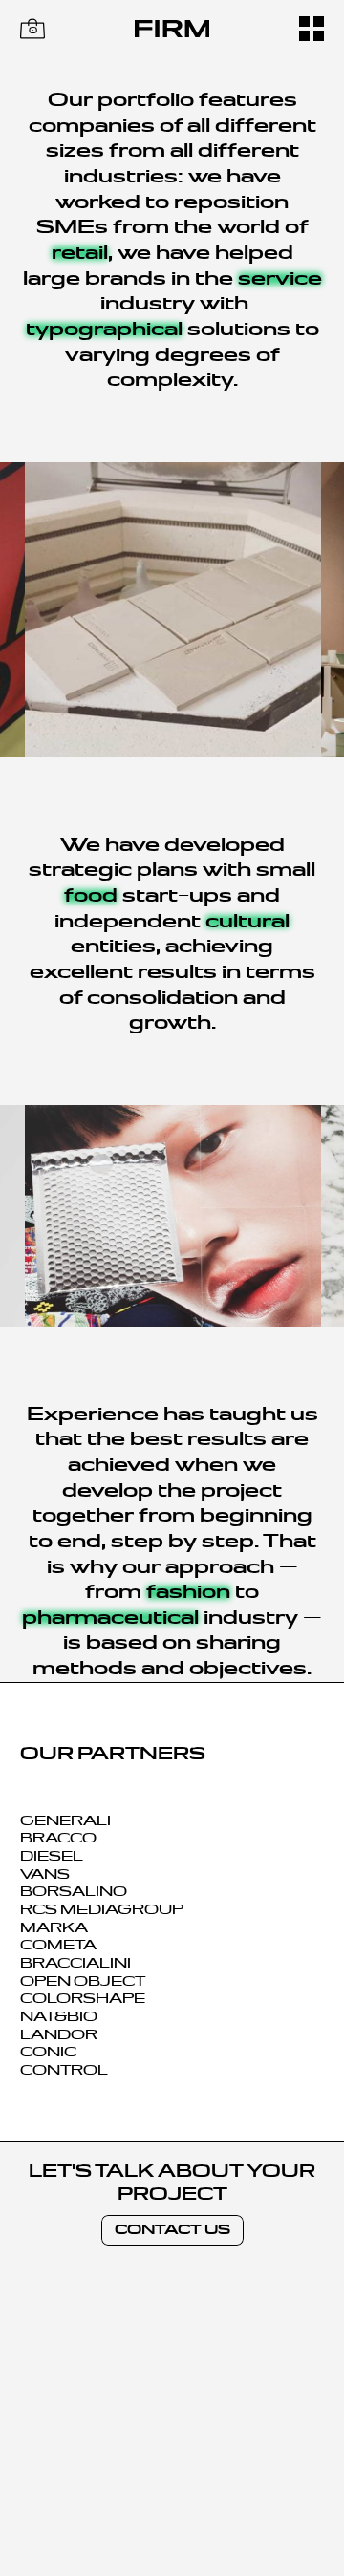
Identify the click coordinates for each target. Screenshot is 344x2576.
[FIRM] (172, 29)
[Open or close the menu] (312, 29)
